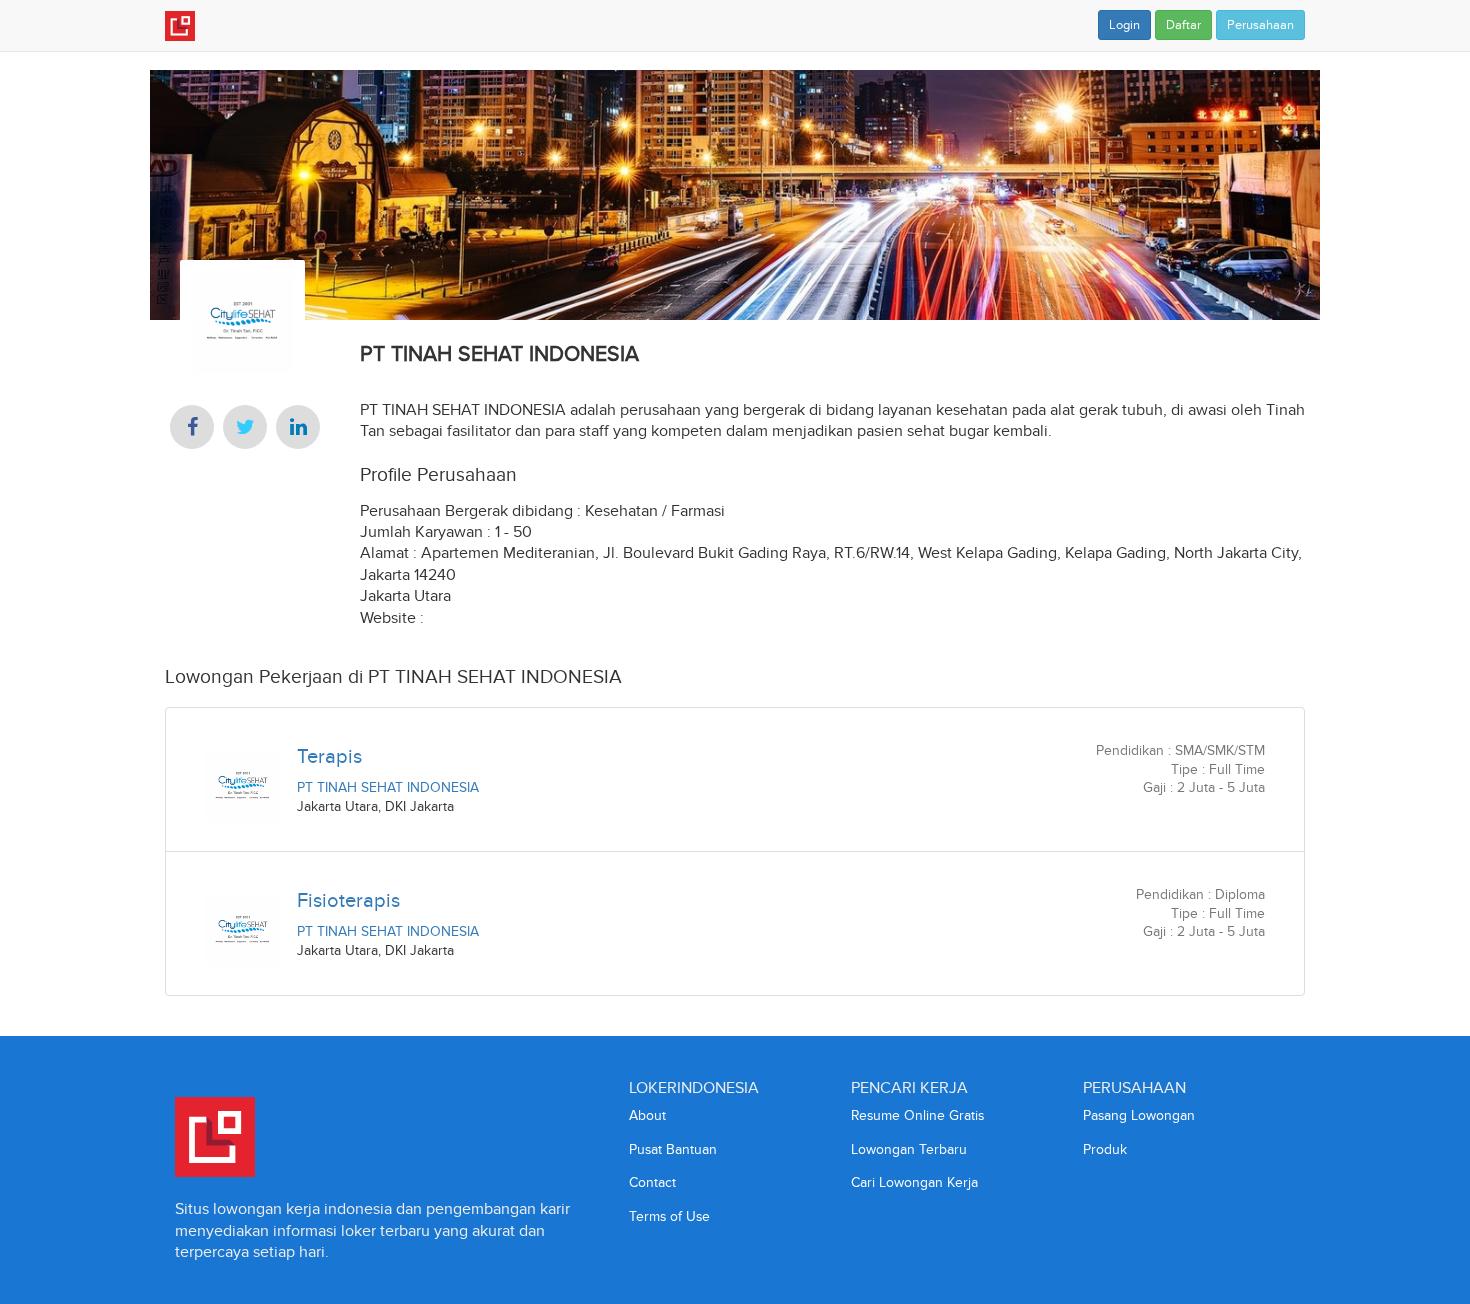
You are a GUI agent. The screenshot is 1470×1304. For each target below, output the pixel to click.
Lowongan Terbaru (909, 1149)
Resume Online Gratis (917, 1115)
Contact (652, 1182)
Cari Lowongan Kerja (914, 1182)
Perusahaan (1260, 25)
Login (1124, 25)
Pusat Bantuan (673, 1149)
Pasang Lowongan (1139, 1115)
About (647, 1115)
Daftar (1183, 25)
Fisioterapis (348, 900)
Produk (1105, 1149)
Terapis (329, 756)
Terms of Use (669, 1216)
